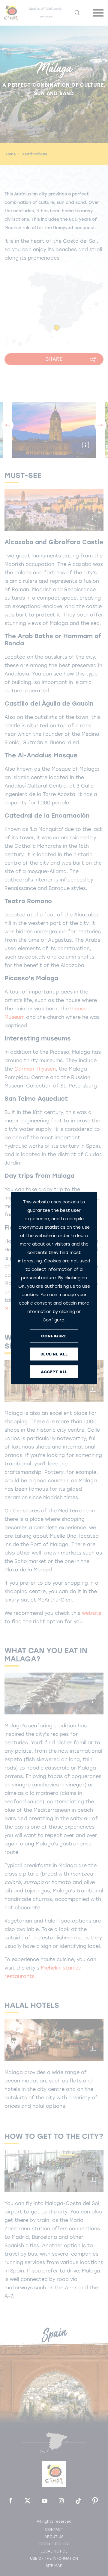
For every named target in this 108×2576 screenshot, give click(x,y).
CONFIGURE (54, 1336)
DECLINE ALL (54, 1354)
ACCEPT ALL (54, 1372)
